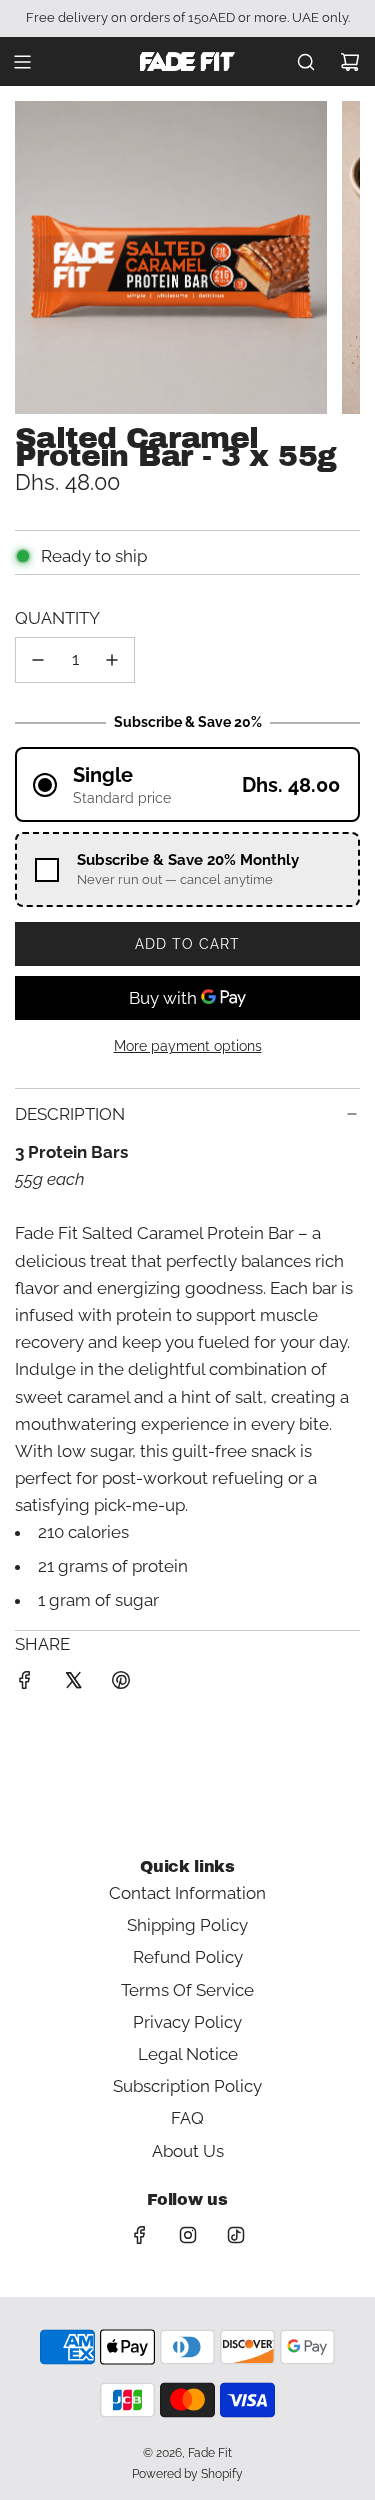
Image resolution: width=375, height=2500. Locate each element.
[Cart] (350, 62)
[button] (187, 784)
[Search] (306, 62)
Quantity (57, 618)
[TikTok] (236, 2235)
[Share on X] (73, 1684)
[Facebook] (140, 2235)
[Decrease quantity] (38, 660)
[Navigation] (22, 62)
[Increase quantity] (112, 660)
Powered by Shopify (187, 2474)
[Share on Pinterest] (121, 1684)
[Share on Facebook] (25, 1684)
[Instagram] (188, 2235)
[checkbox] (187, 869)
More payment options (188, 1046)
